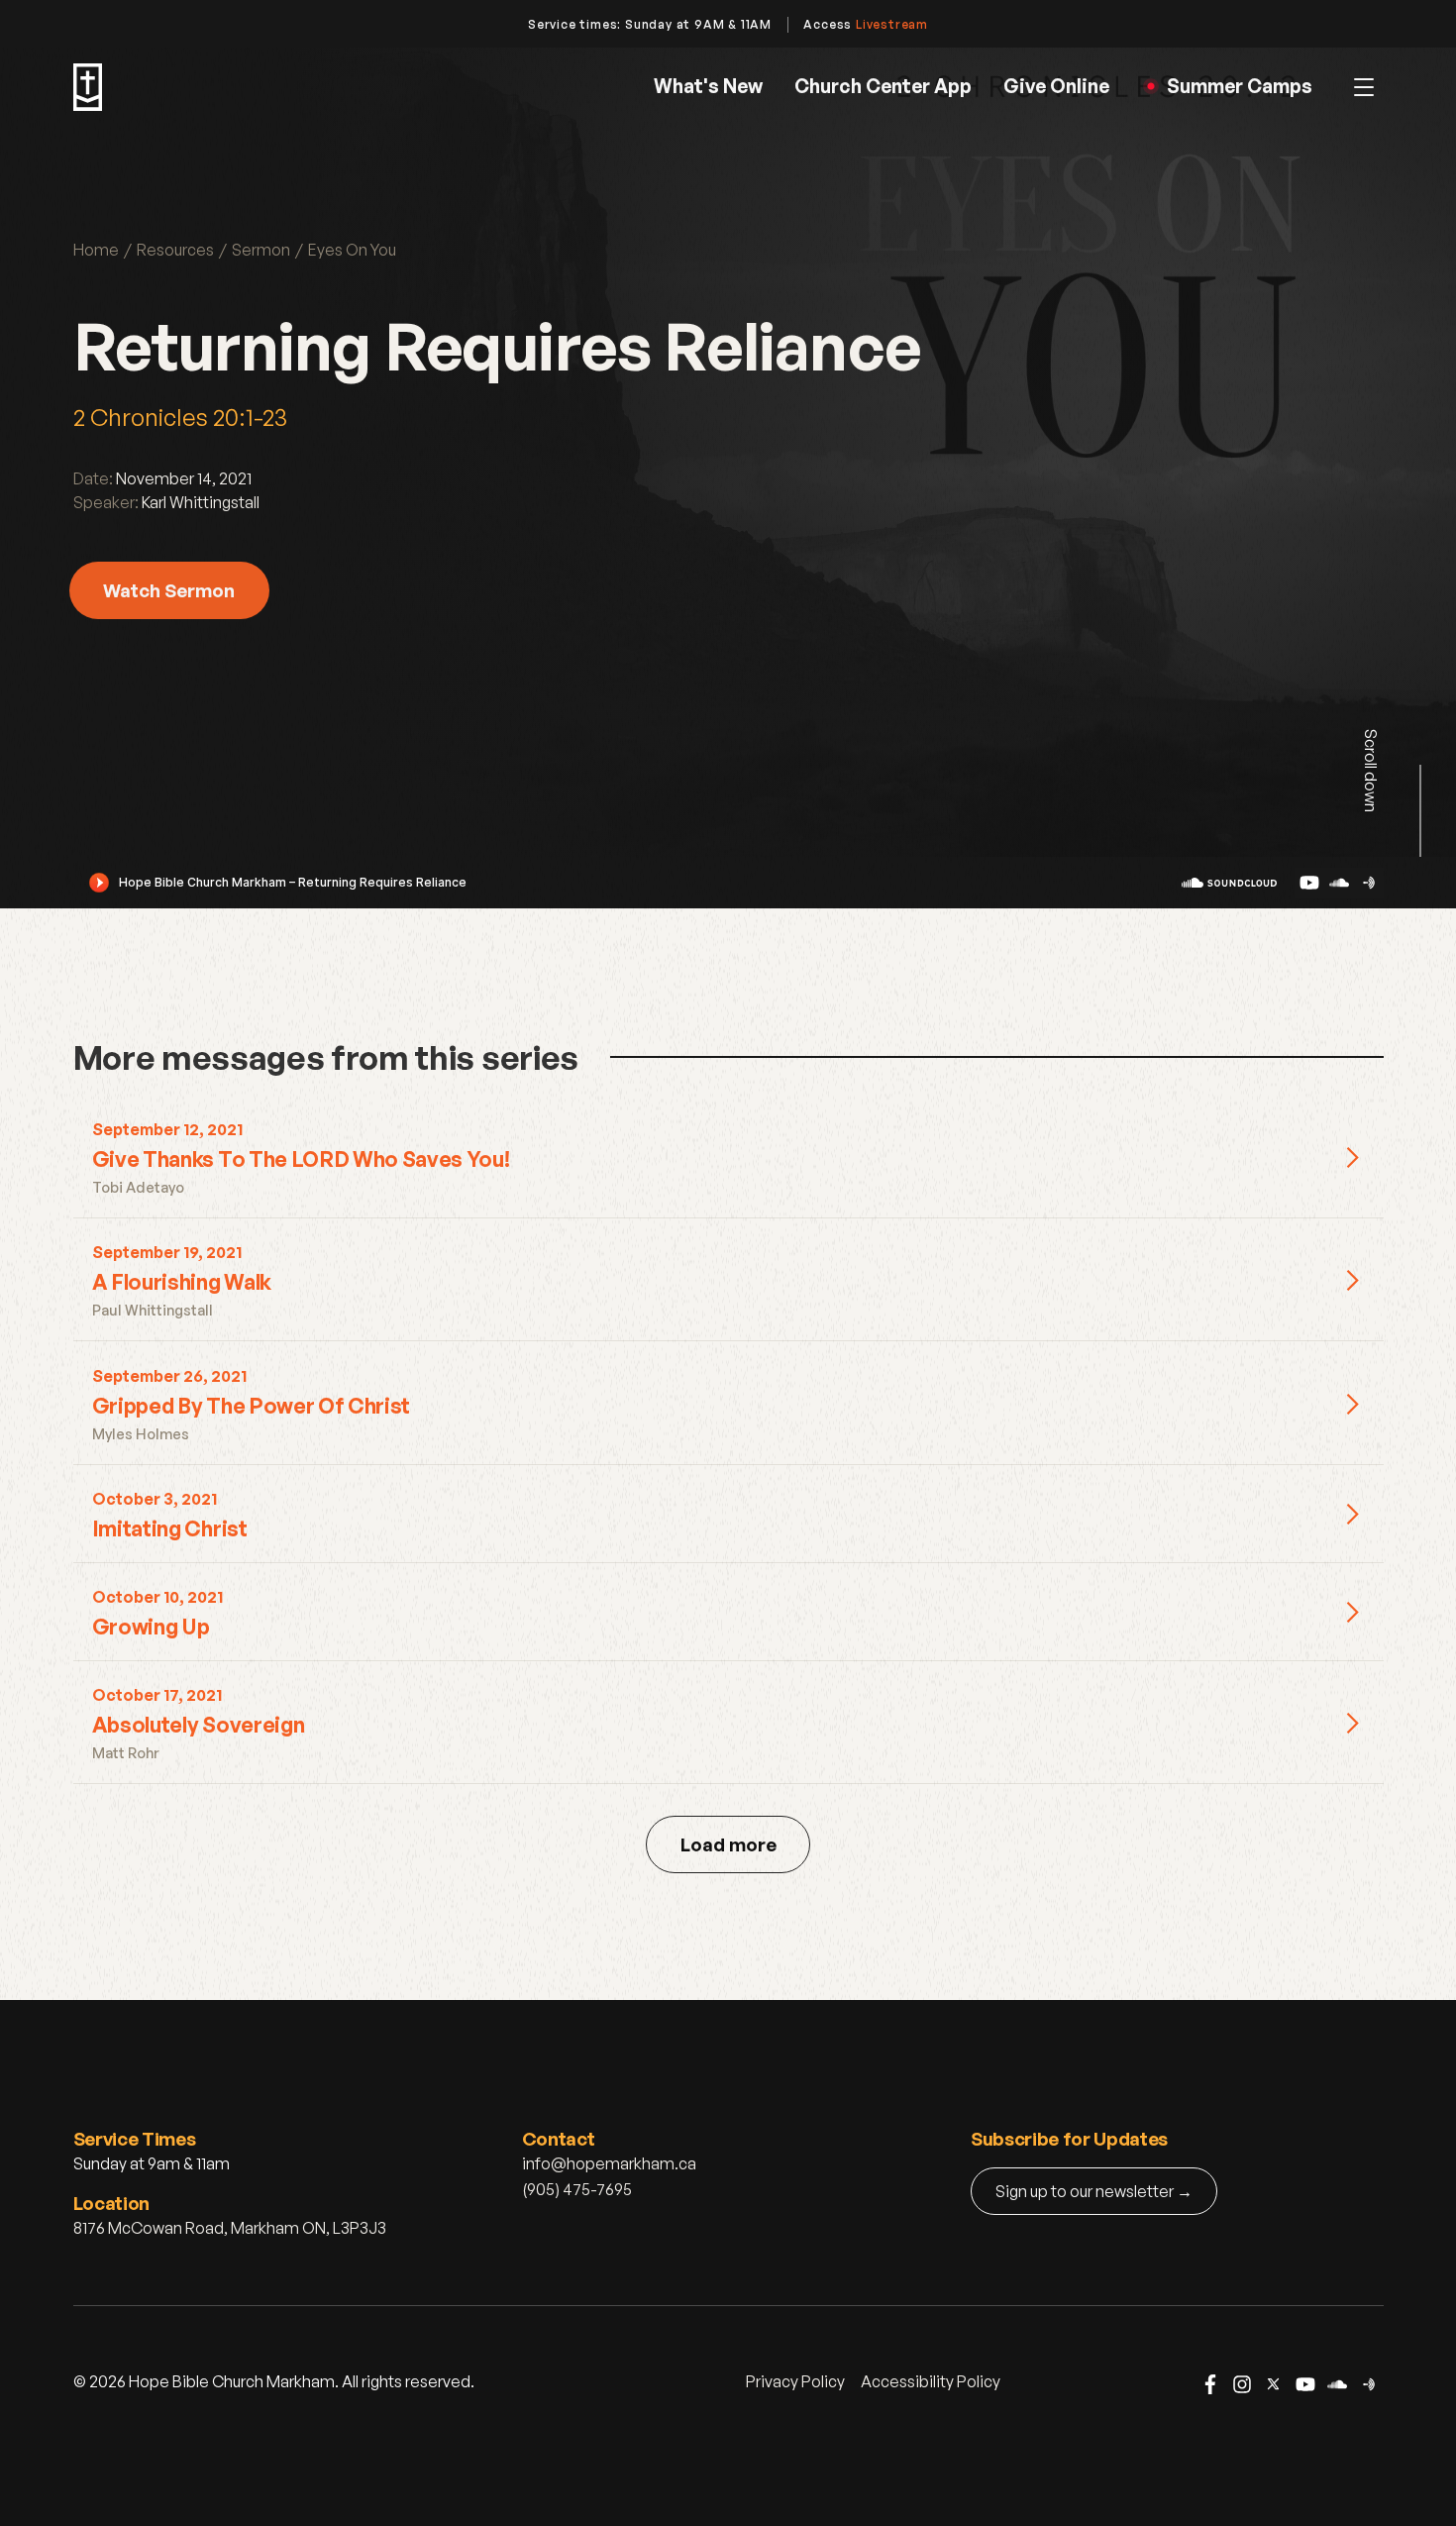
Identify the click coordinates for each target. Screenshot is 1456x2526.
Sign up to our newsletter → (1094, 2191)
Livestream (892, 24)
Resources (175, 250)
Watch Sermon (169, 590)
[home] (88, 87)
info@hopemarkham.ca (609, 2163)
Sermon (261, 250)
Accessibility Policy (931, 2381)
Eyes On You (352, 250)
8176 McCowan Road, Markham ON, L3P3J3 (230, 2228)
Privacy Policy (795, 2381)
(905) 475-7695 (577, 2189)
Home (96, 250)
